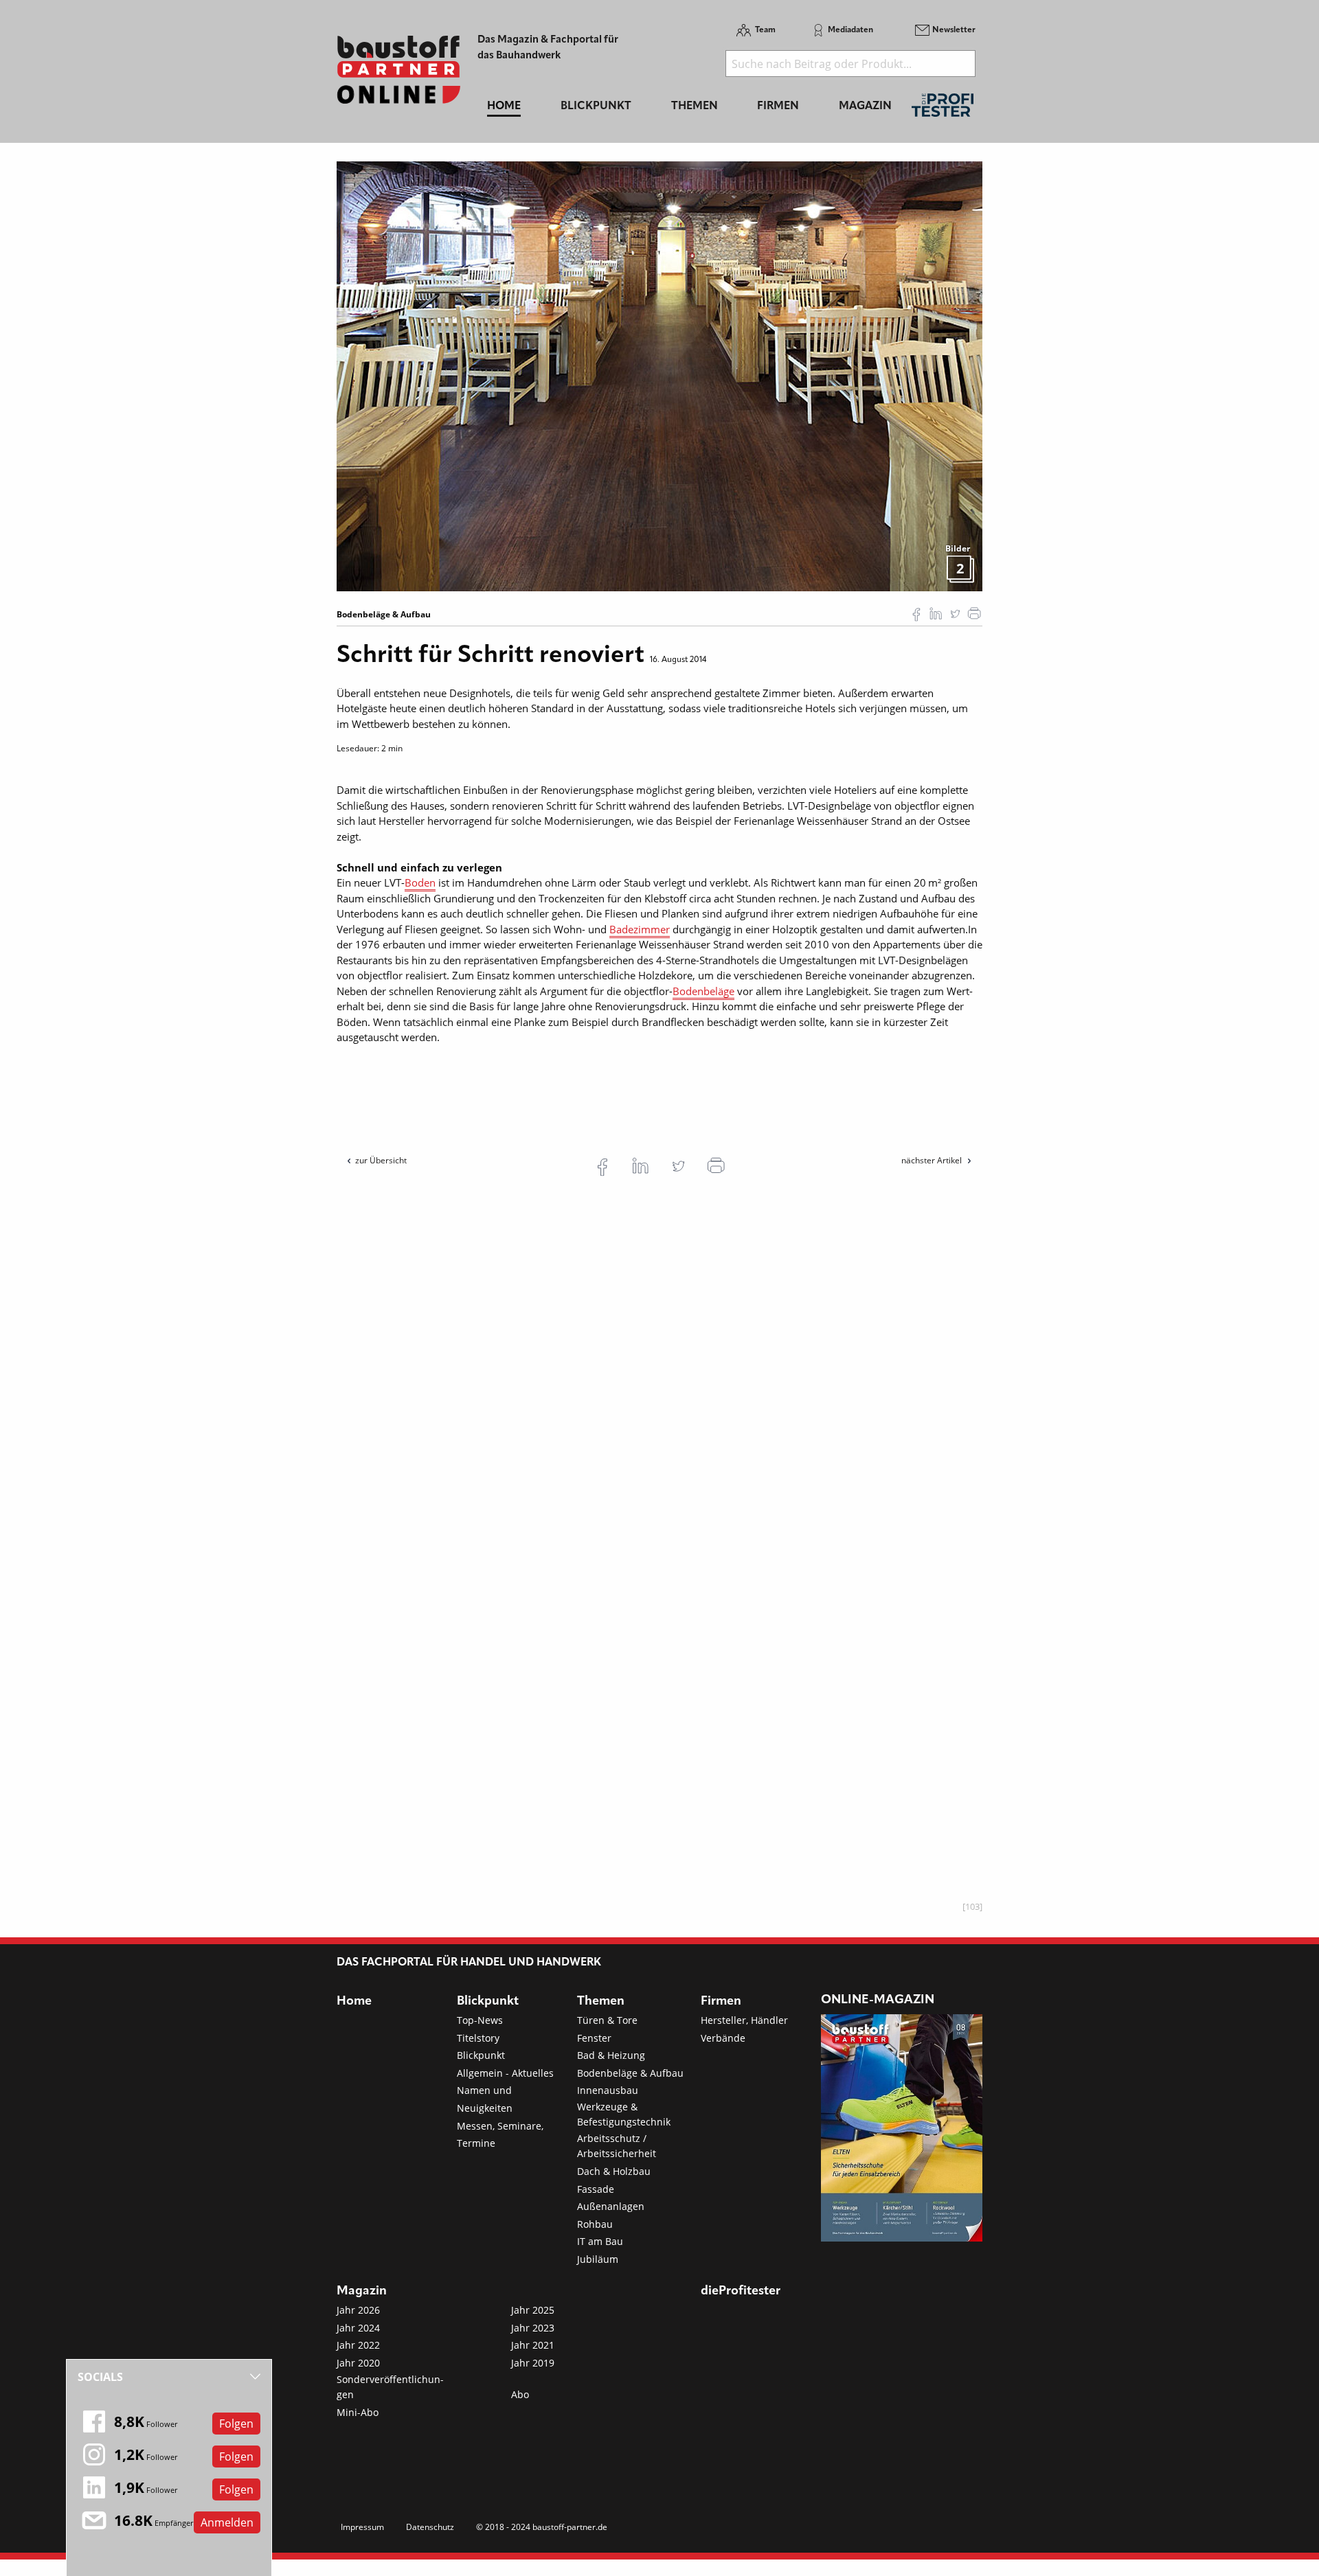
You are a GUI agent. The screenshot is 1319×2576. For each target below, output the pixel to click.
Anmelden (227, 2522)
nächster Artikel (933, 1160)
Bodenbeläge (703, 991)
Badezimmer (640, 929)
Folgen (236, 2424)
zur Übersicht (381, 1160)
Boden (420, 882)
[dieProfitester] (943, 109)
